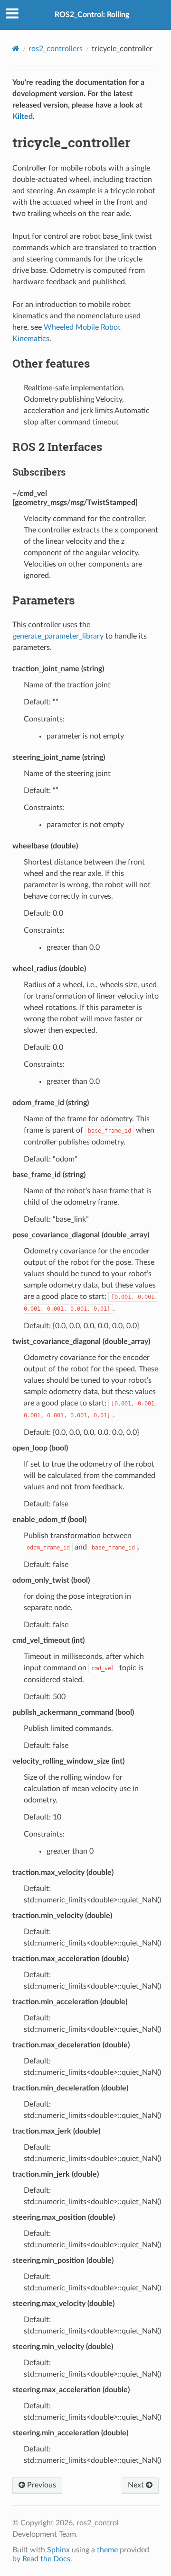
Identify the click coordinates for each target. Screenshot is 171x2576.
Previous (41, 2485)
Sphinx (58, 2550)
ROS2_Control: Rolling (92, 15)
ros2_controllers (56, 49)
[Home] (16, 49)
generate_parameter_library (58, 636)
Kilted (23, 117)
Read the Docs (46, 2559)
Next (137, 2485)
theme (107, 2550)
